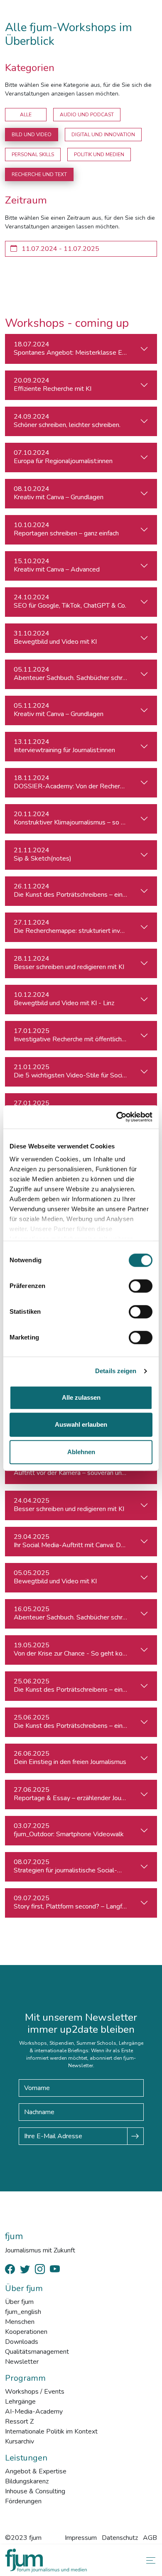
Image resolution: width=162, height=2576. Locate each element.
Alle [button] (26, 115)
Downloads (22, 2342)
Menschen (20, 2322)
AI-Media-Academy (34, 2412)
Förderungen (23, 2501)
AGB (150, 2538)
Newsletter (22, 2362)
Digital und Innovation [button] (103, 135)
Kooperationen (26, 2332)
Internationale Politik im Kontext (51, 2431)
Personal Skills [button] (33, 155)
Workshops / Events (35, 2392)
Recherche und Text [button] (39, 174)
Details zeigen (116, 1371)
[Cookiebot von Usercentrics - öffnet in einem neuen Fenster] (117, 1117)
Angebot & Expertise (36, 2471)
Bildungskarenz (27, 2481)
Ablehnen (81, 1452)
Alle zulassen (81, 1397)
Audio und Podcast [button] (87, 115)
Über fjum (19, 2302)
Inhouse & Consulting (35, 2491)
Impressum (81, 2538)
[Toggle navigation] (149, 2560)
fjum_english (23, 2312)
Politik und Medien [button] (99, 155)
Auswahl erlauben (81, 1424)
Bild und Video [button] (32, 135)
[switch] (141, 1286)
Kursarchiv (20, 2441)
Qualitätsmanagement (37, 2352)
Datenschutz (120, 2538)
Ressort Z (19, 2421)
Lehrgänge (20, 2402)
